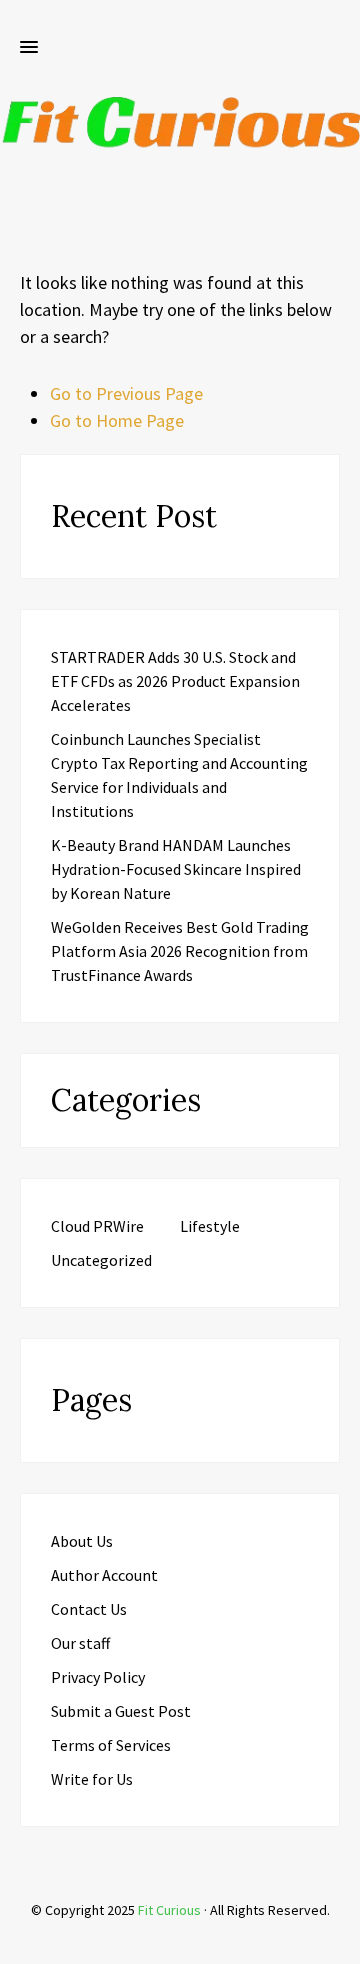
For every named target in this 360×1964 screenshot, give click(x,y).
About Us (82, 1541)
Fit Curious (169, 1910)
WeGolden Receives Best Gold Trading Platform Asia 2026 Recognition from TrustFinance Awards (180, 951)
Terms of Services (111, 1745)
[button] (29, 48)
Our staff (80, 1643)
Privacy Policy (98, 1677)
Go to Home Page (117, 420)
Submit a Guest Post (121, 1711)
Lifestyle (210, 1226)
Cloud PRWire (97, 1226)
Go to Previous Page (126, 393)
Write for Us (92, 1779)
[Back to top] (340, 1944)
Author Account (104, 1575)
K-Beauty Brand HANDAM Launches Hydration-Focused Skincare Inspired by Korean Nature (176, 869)
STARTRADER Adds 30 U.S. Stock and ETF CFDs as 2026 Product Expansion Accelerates (175, 681)
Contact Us (89, 1609)
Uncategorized (101, 1260)
